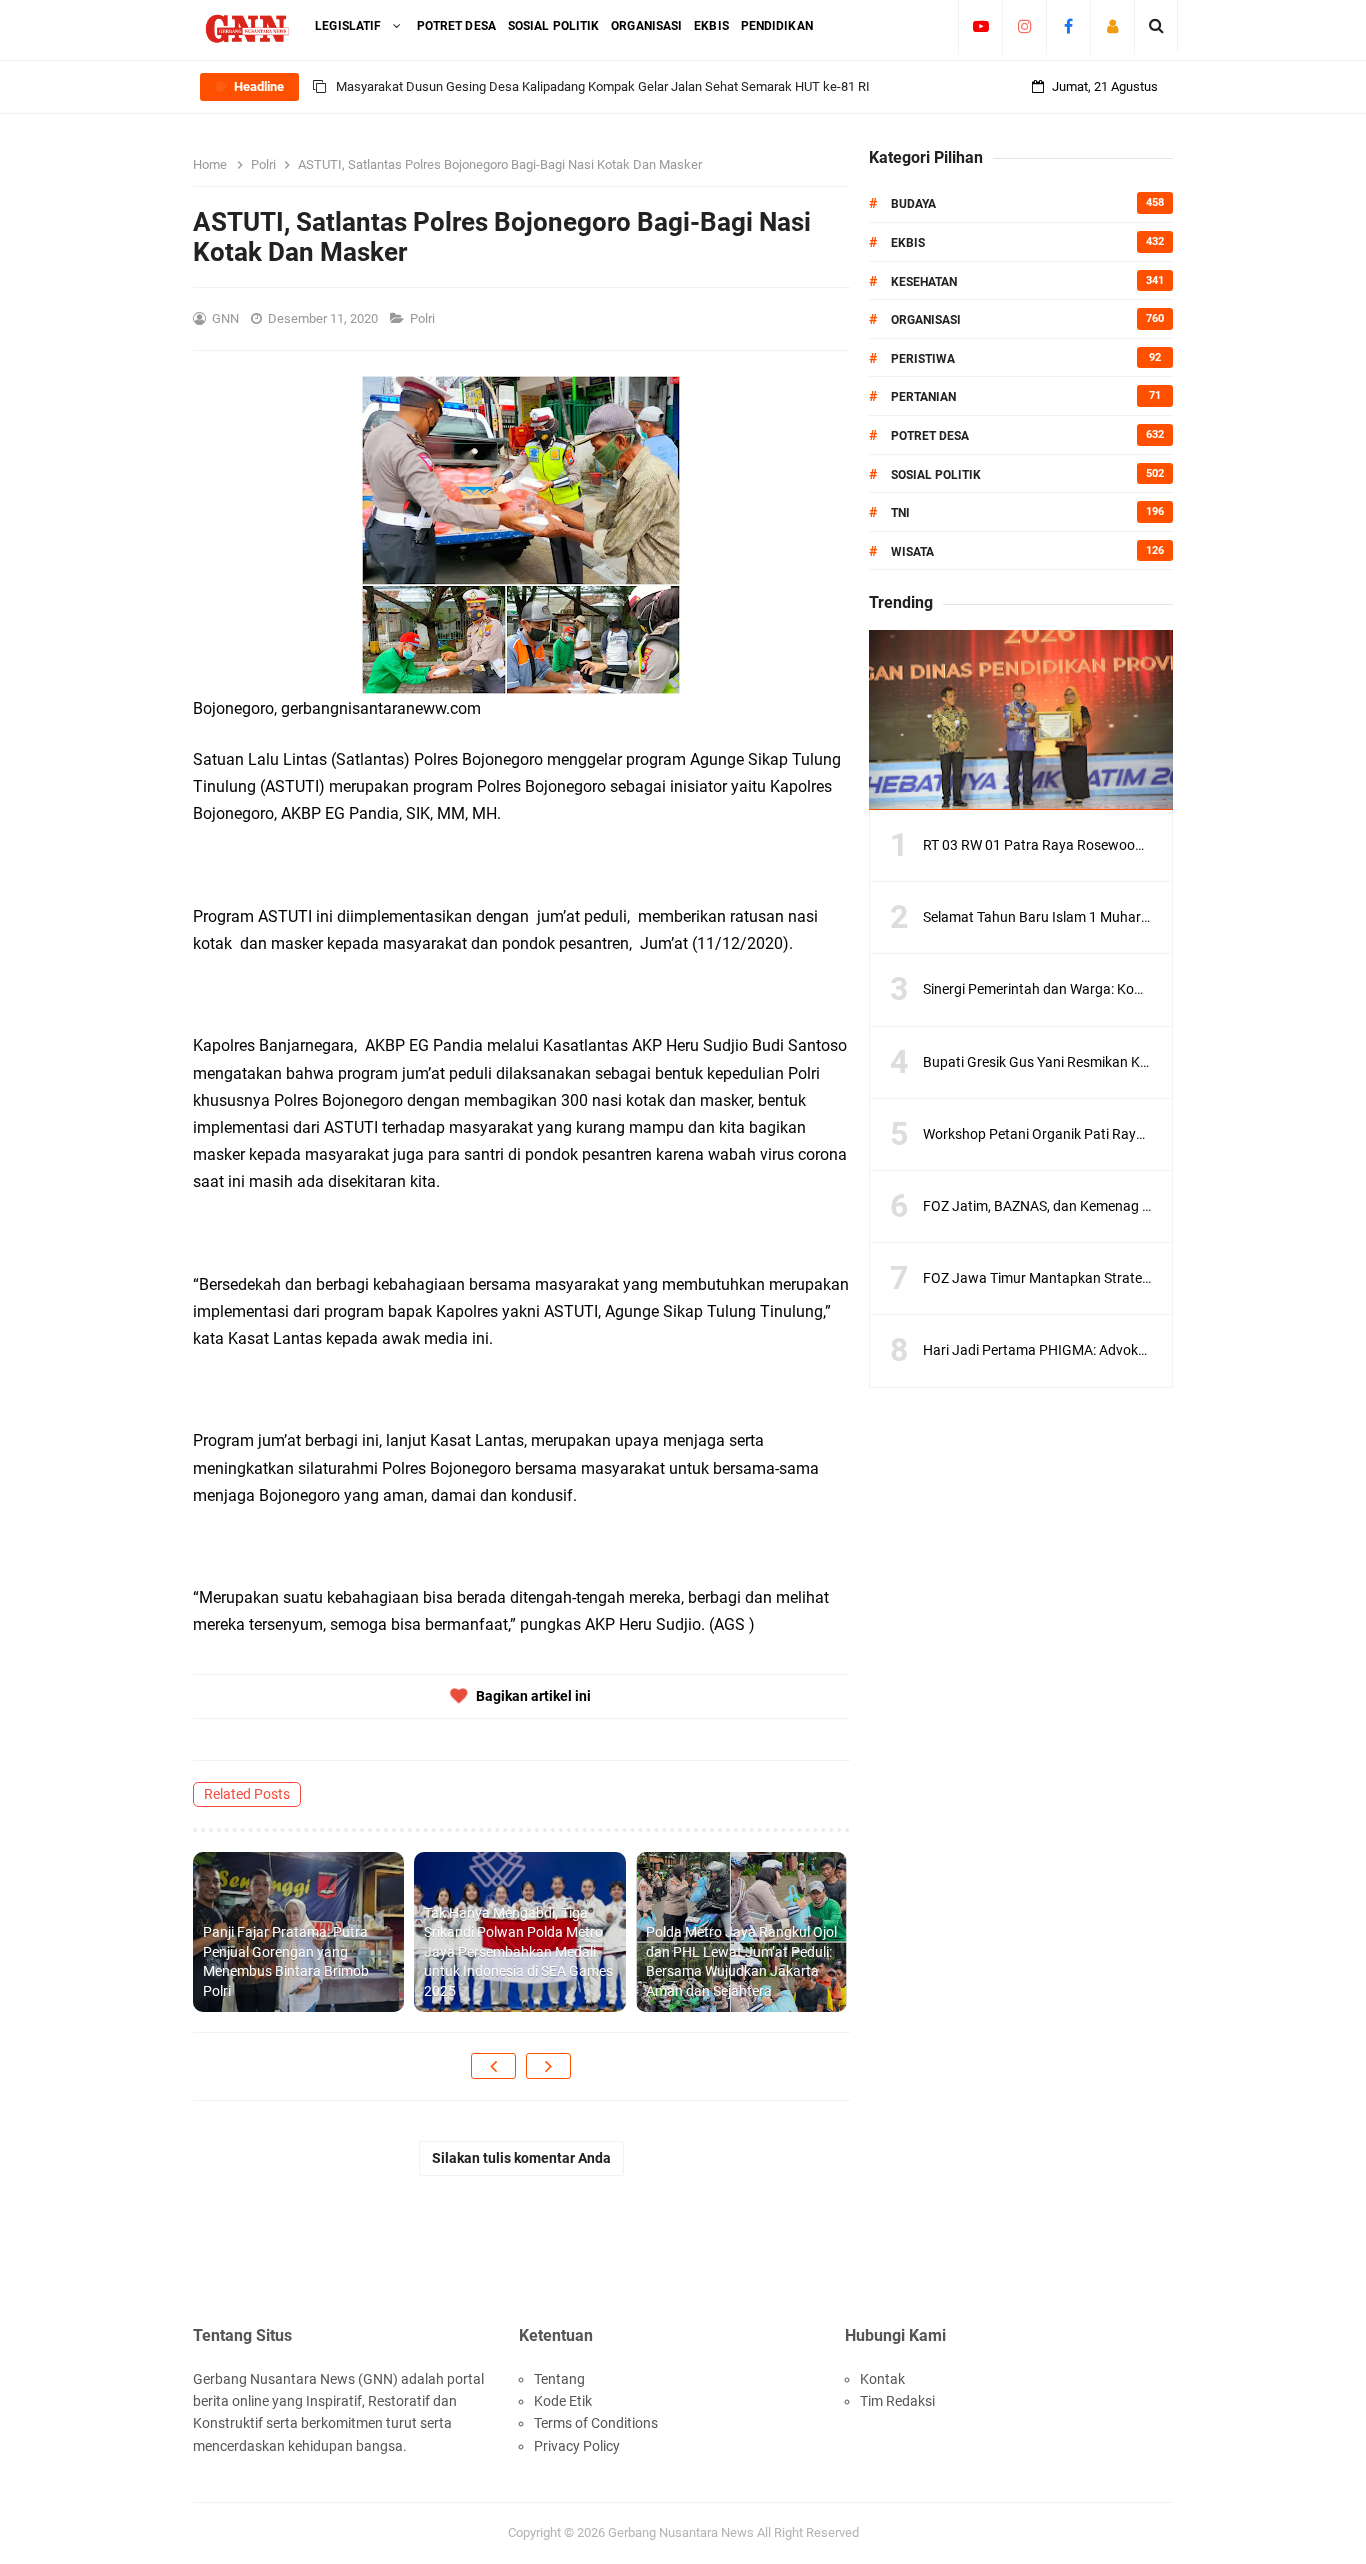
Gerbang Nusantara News (682, 2532)
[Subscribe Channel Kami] (980, 26)
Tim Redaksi (897, 2401)
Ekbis (908, 243)
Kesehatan (924, 282)
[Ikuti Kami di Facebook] (1068, 26)
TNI (900, 513)
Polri (424, 318)
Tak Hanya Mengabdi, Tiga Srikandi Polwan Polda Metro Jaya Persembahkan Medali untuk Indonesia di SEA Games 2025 (518, 1952)
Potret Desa (930, 436)
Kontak (882, 2379)
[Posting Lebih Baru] (493, 2066)
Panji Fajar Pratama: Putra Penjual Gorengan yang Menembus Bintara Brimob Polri (286, 1961)
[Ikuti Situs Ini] (1112, 26)
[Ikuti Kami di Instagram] (1024, 26)
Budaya (913, 204)
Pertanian (923, 397)
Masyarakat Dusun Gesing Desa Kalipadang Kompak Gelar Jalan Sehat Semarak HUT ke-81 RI (603, 86)
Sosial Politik (936, 475)
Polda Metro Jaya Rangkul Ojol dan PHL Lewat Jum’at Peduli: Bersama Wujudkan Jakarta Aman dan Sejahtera (741, 1961)
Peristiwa (923, 359)
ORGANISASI (926, 320)
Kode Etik (563, 2401)
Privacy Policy (577, 2446)
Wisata (912, 552)
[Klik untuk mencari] (1156, 26)
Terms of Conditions (596, 2423)
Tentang (559, 2379)
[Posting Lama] (548, 2066)
